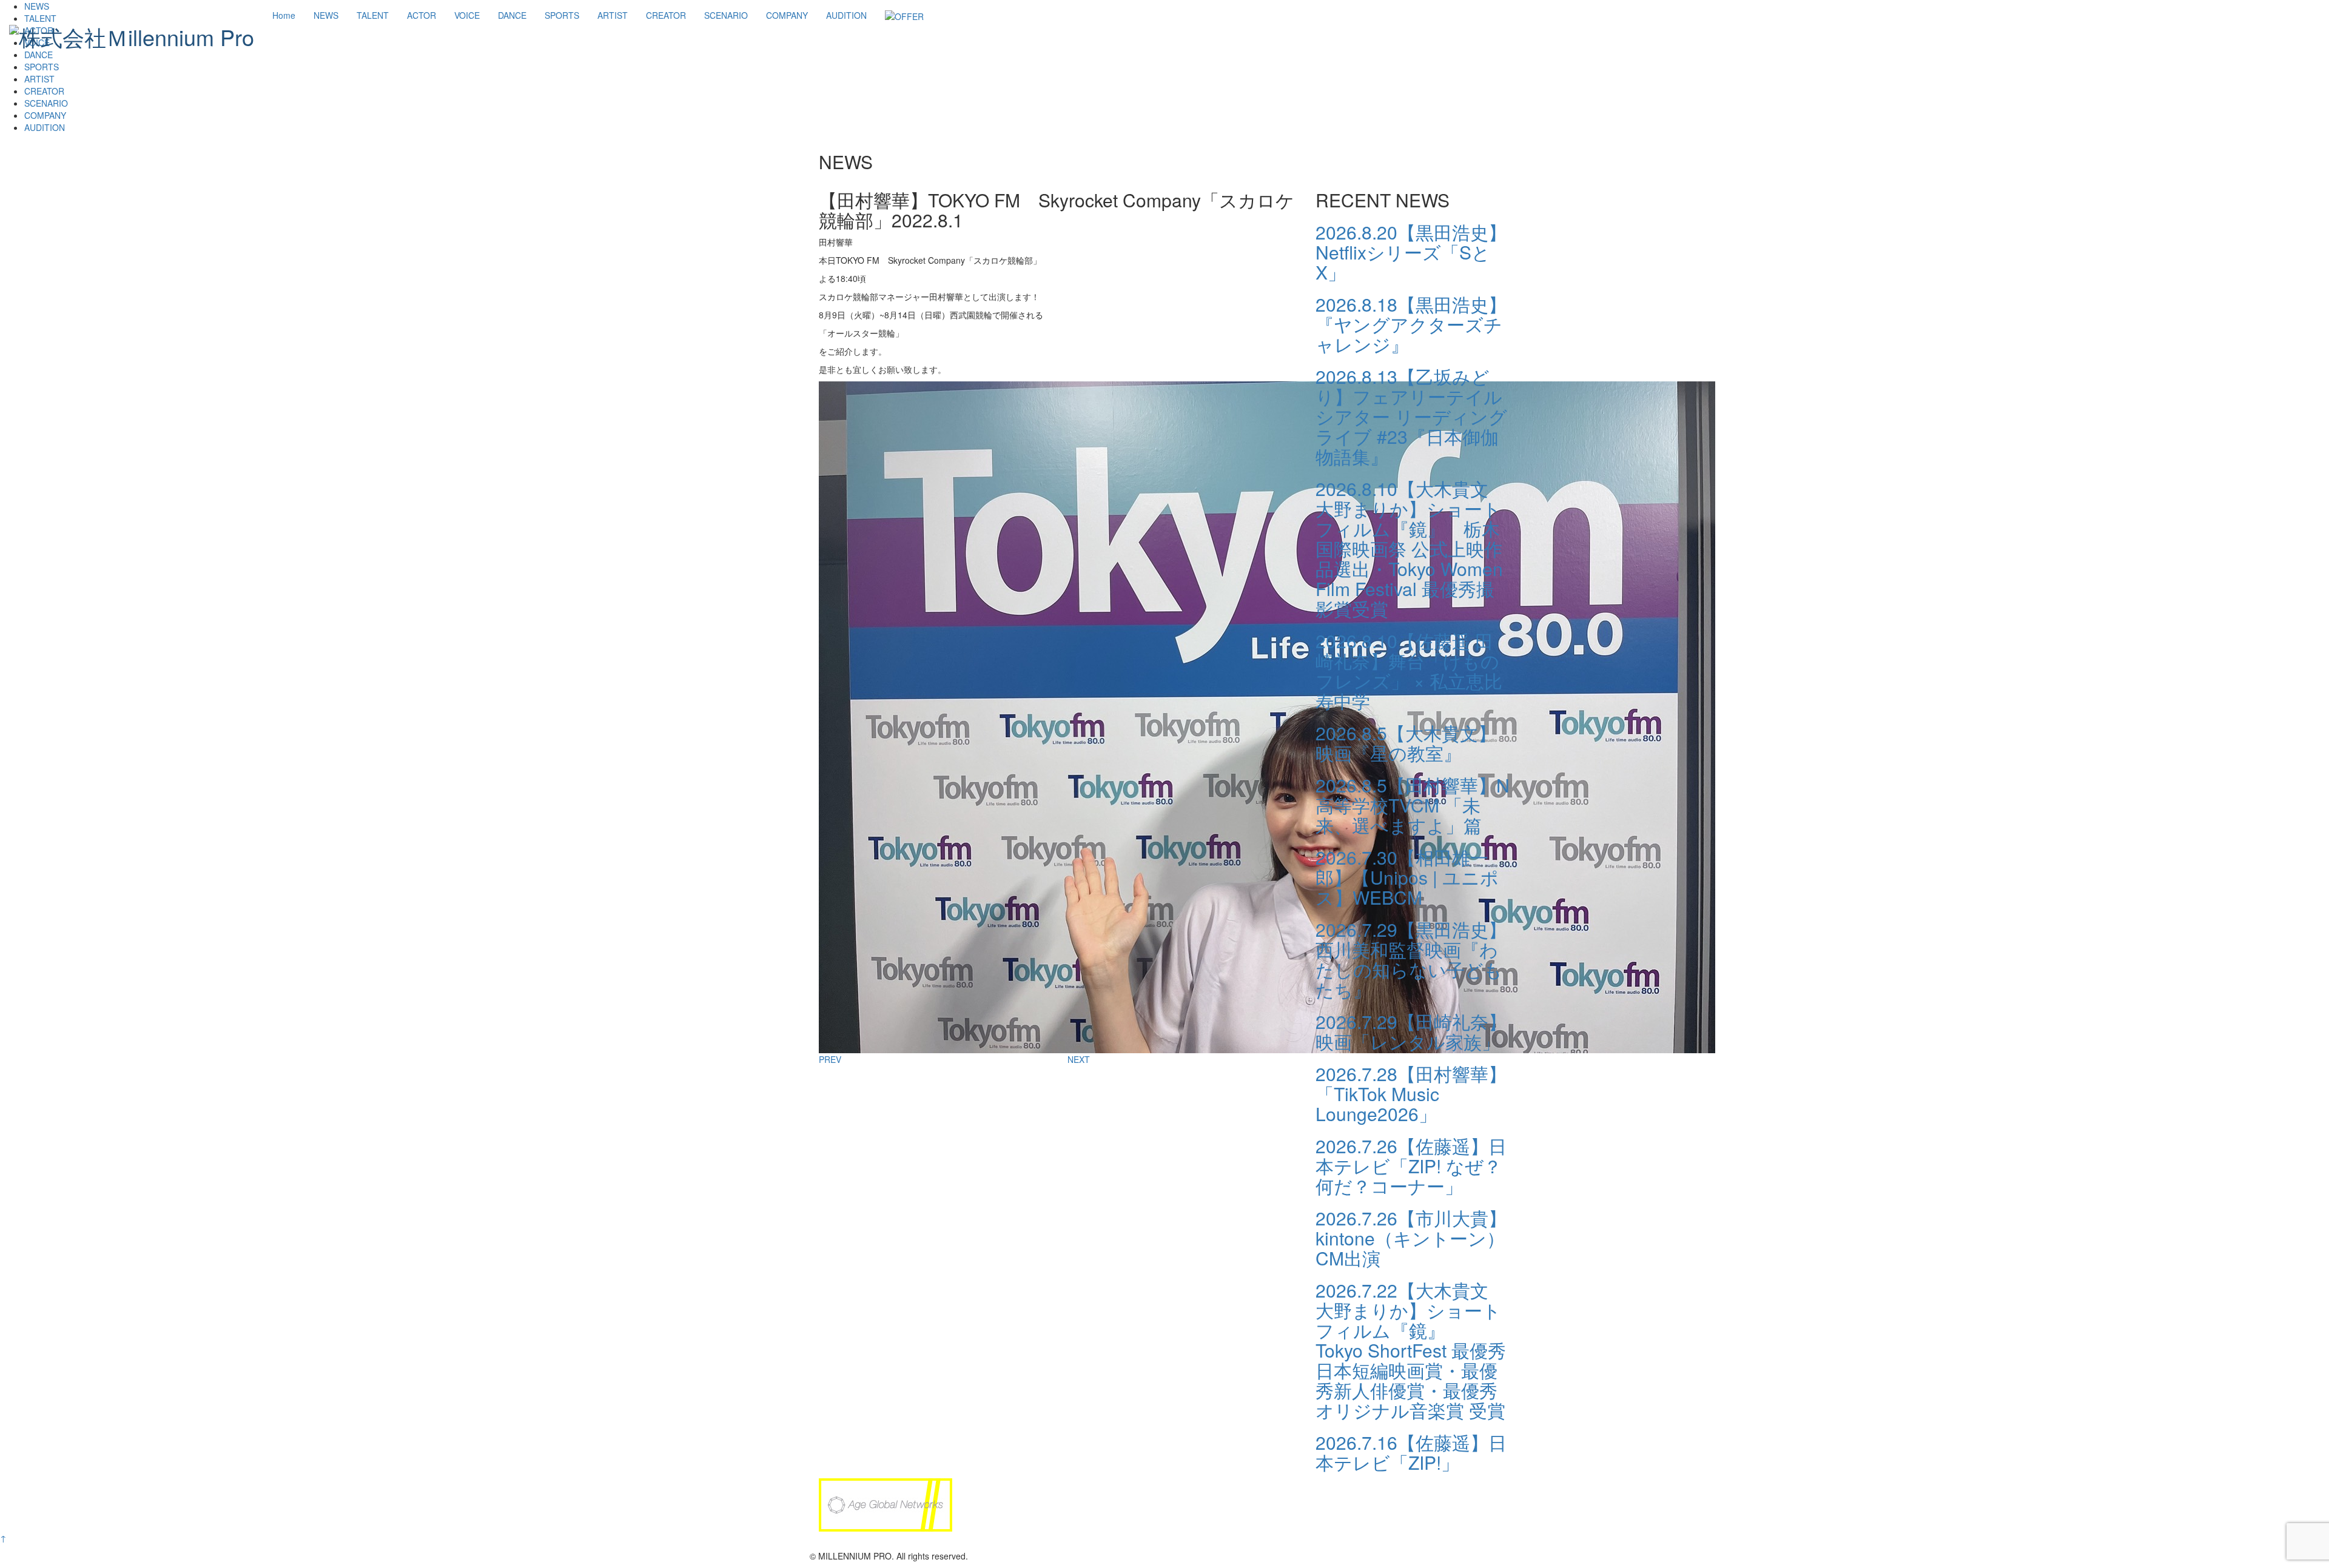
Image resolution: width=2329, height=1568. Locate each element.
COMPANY (787, 15)
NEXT (1079, 1059)
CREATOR (666, 15)
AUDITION (846, 15)
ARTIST (613, 15)
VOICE (467, 15)
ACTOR (422, 15)
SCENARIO (726, 15)
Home (284, 15)
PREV (830, 1059)
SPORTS (562, 15)
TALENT (373, 15)
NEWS (326, 15)
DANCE (512, 15)
